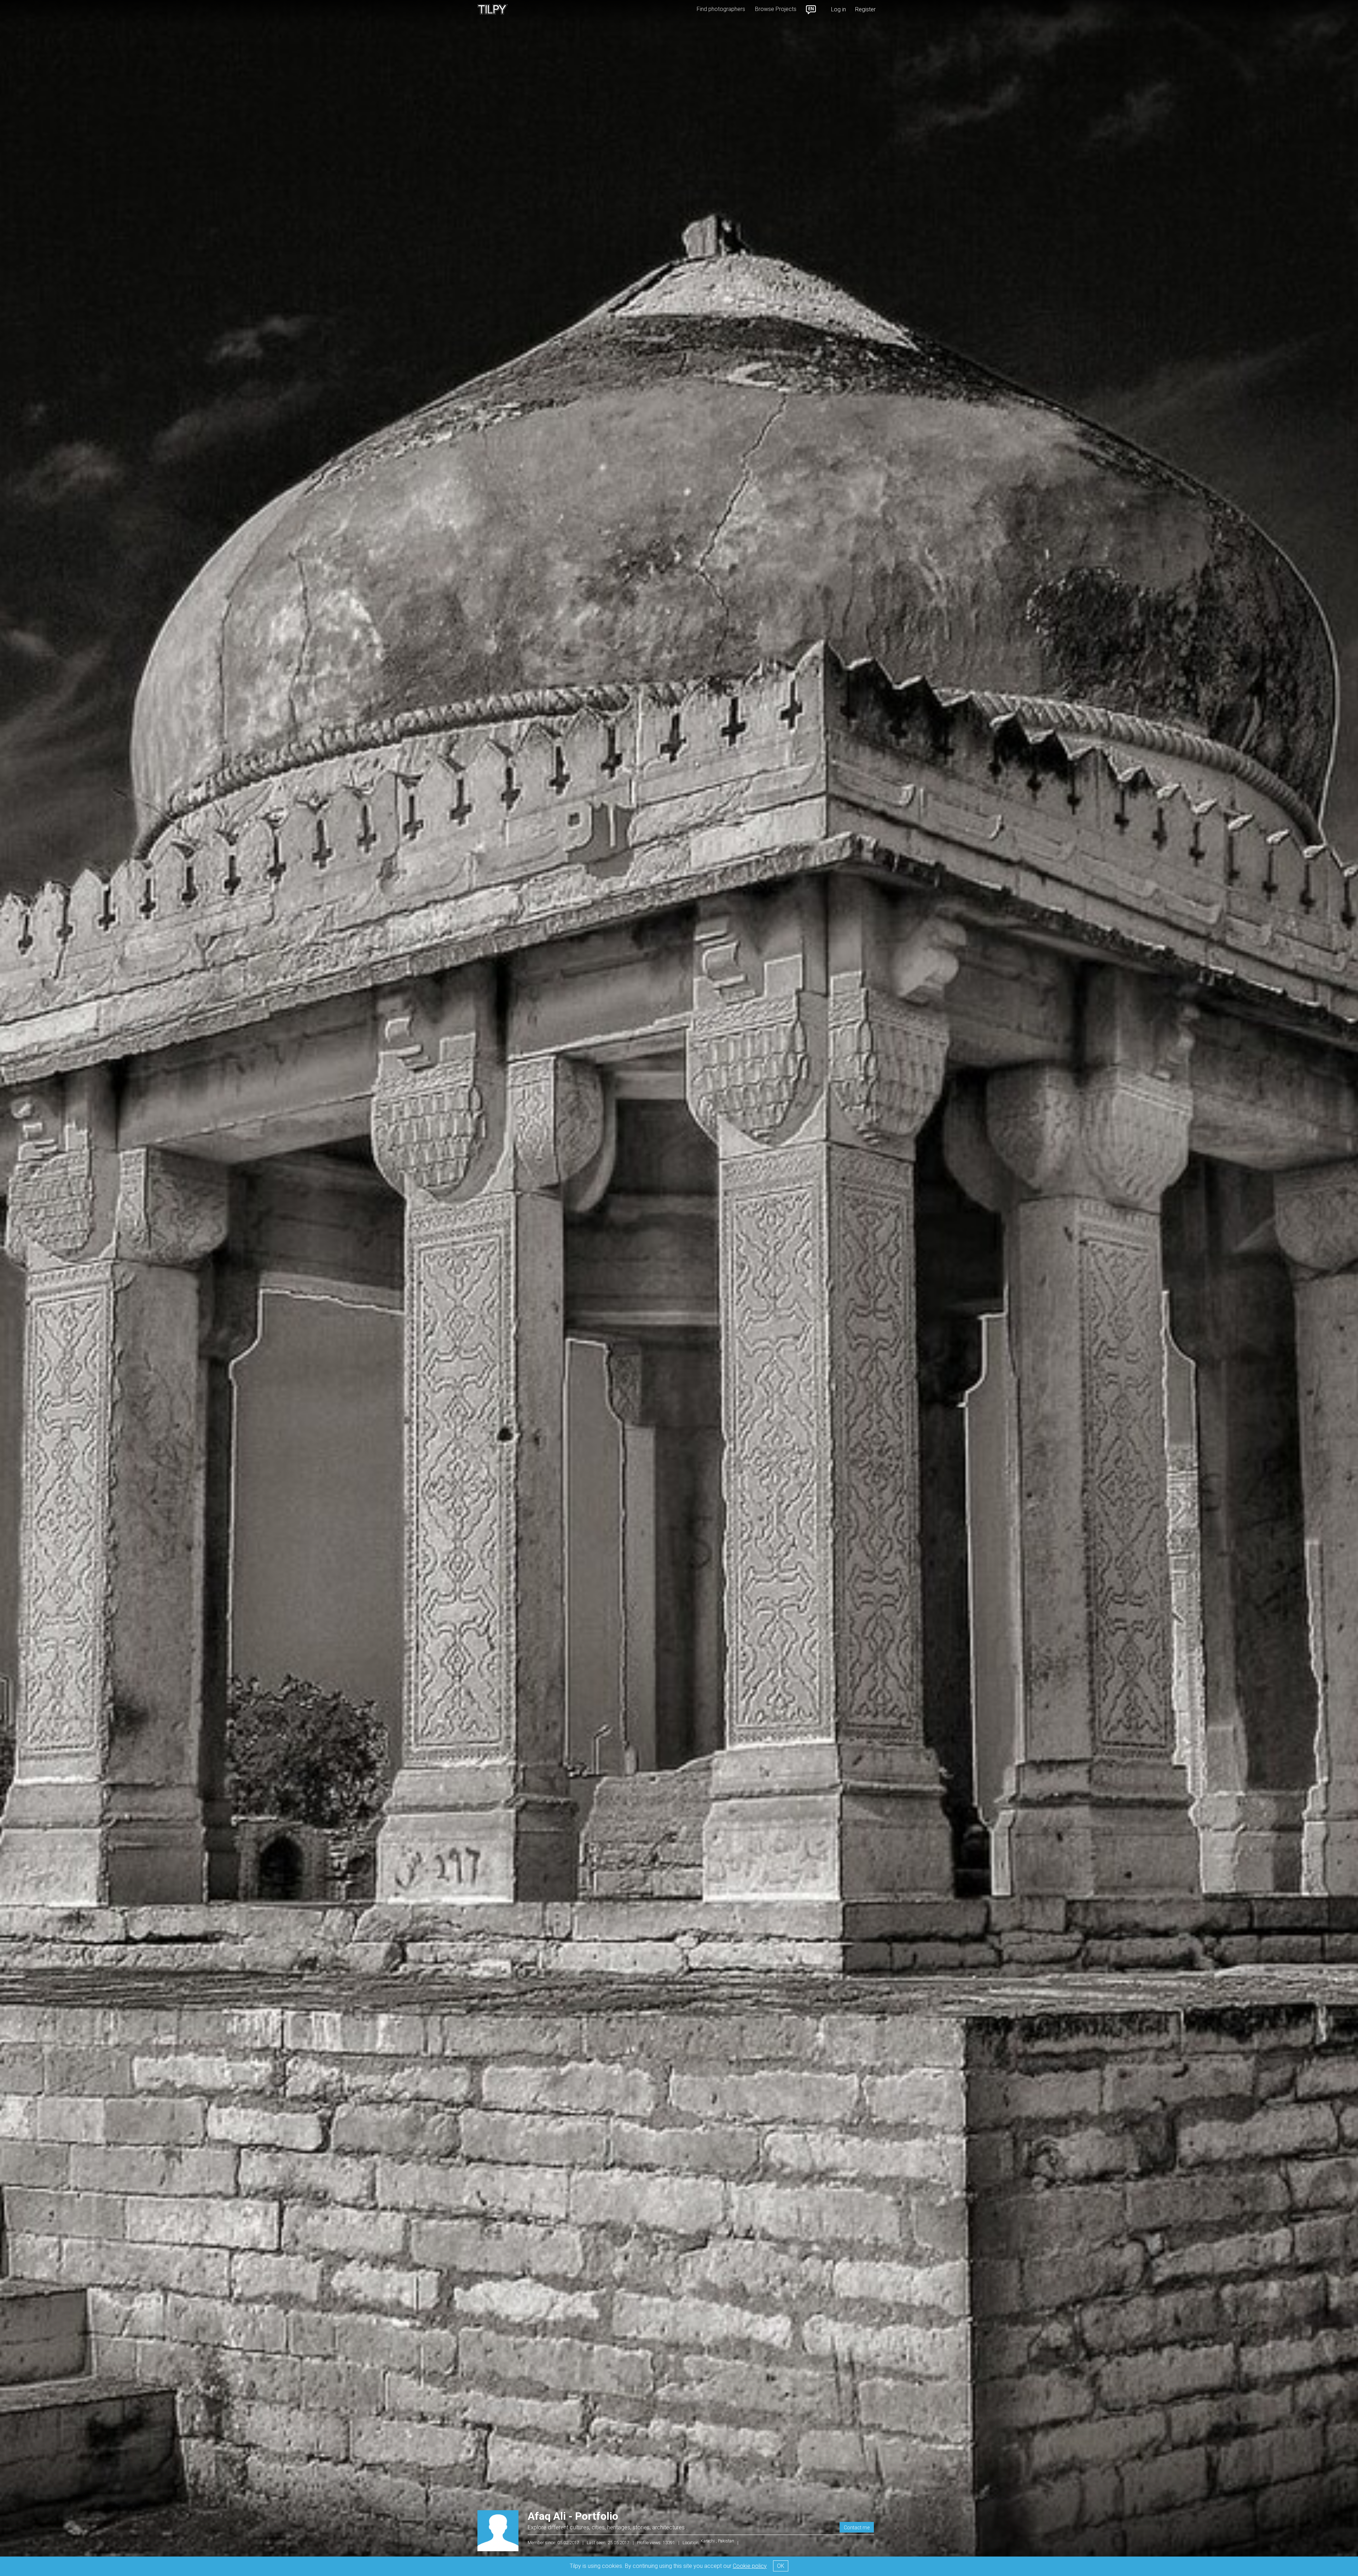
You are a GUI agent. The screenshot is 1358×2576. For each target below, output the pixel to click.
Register (865, 9)
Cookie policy (750, 2566)
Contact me (857, 2528)
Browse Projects (776, 9)
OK (781, 2566)
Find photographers (721, 9)
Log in (838, 9)
